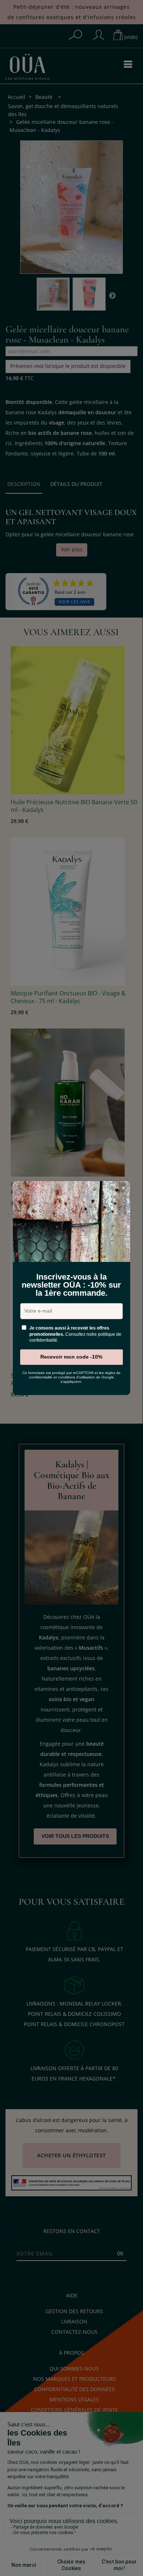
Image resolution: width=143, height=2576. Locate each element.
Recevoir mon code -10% (71, 1357)
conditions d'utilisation (76, 1377)
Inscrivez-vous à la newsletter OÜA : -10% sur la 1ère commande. (71, 1285)
